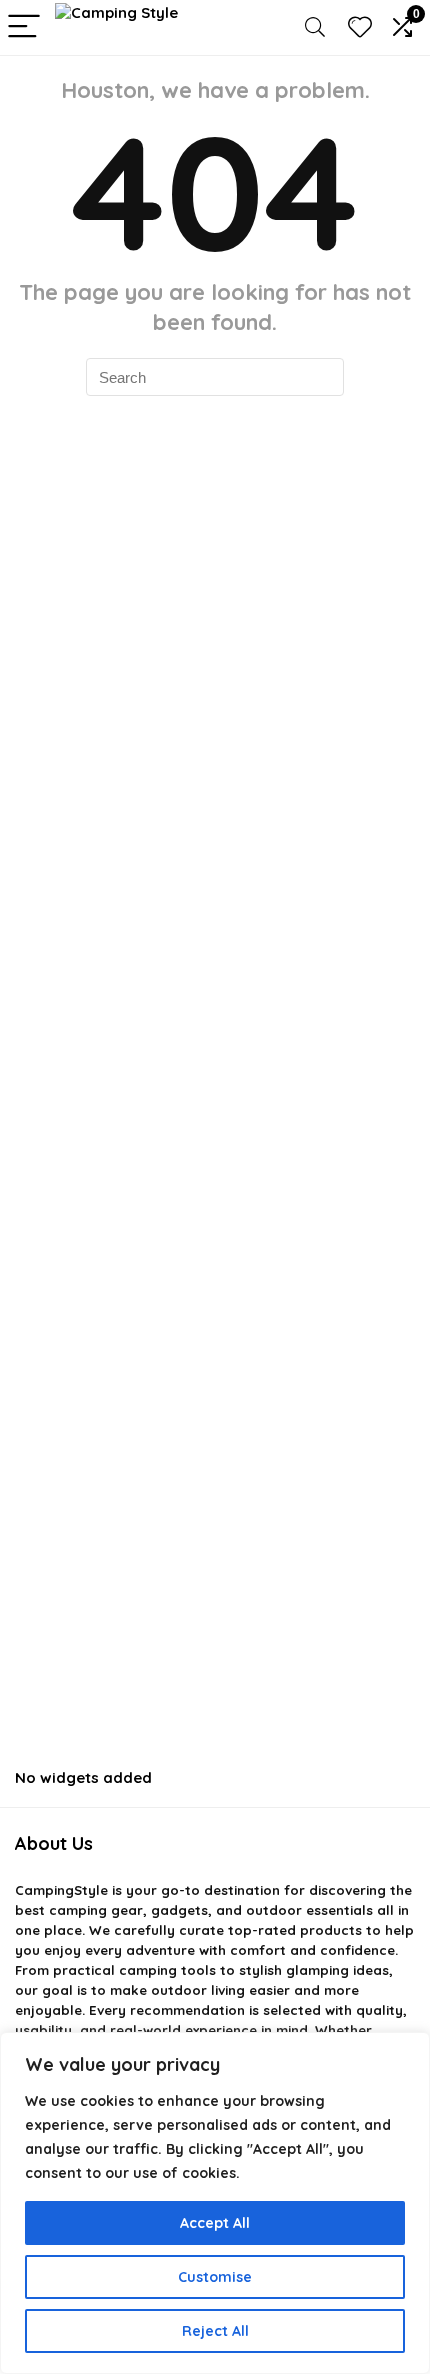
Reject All (215, 2331)
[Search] (315, 27)
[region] (215, 2203)
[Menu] (24, 27)
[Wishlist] (360, 27)
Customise (215, 2277)
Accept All (215, 2223)
